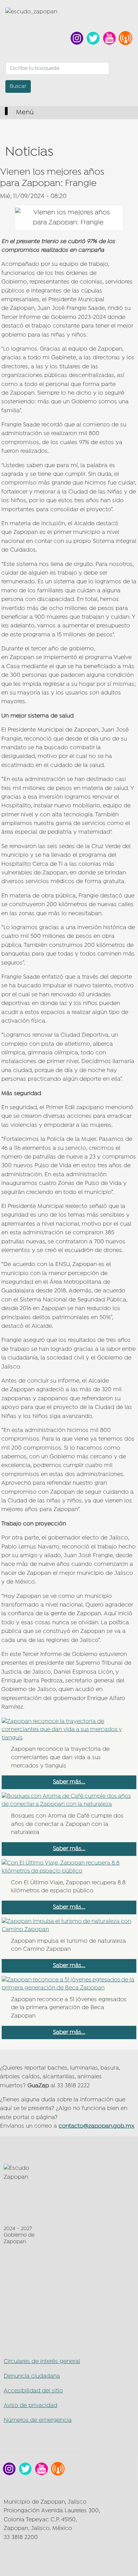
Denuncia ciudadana (32, 2376)
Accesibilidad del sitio (33, 2391)
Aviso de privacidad (30, 2406)
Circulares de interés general (42, 2362)
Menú (24, 113)
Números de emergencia (38, 2420)
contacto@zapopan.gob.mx (96, 2126)
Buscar (18, 86)
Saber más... (69, 1782)
